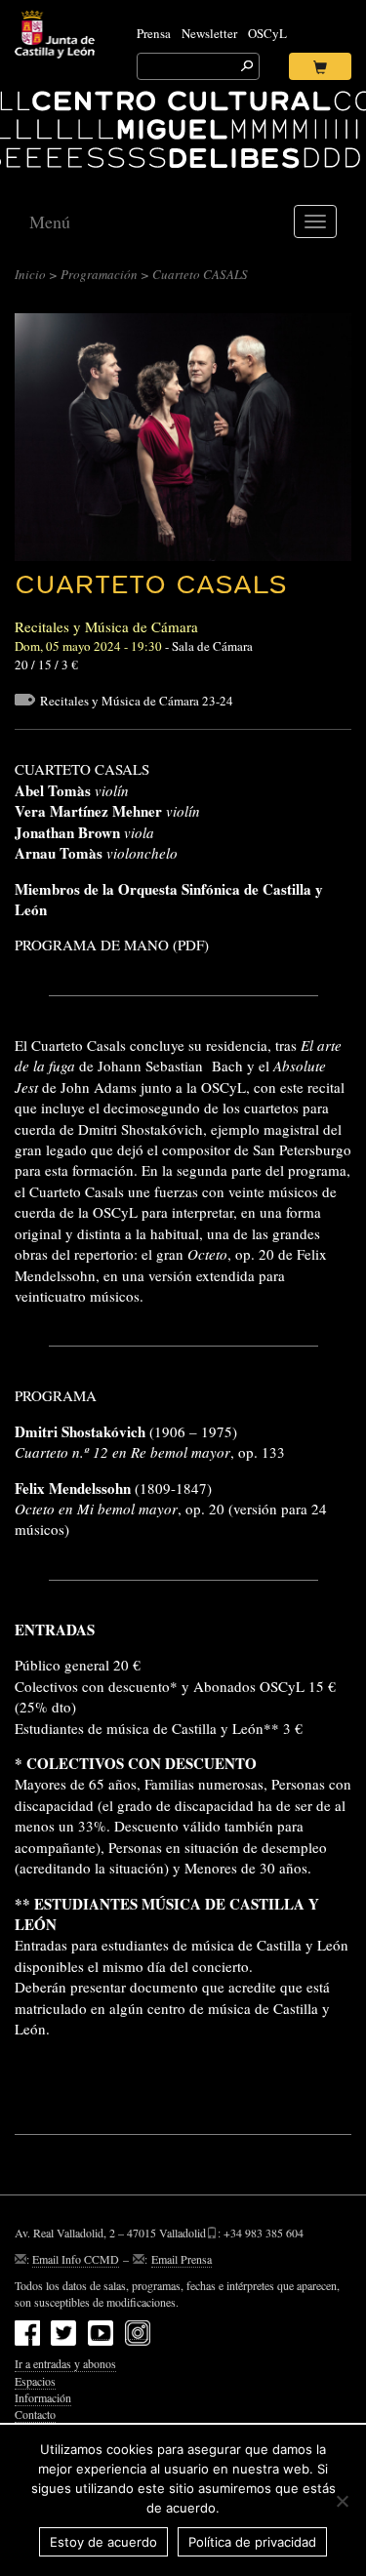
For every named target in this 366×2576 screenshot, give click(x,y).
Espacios (35, 2381)
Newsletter (209, 33)
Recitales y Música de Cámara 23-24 (137, 701)
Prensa (154, 33)
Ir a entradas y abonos (65, 2363)
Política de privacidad (252, 2542)
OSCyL (267, 33)
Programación (99, 274)
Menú (50, 221)
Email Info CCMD (76, 2259)
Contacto (35, 2414)
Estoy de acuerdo (103, 2542)
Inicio (30, 274)
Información (43, 2397)
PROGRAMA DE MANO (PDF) (112, 945)
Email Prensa (182, 2259)
